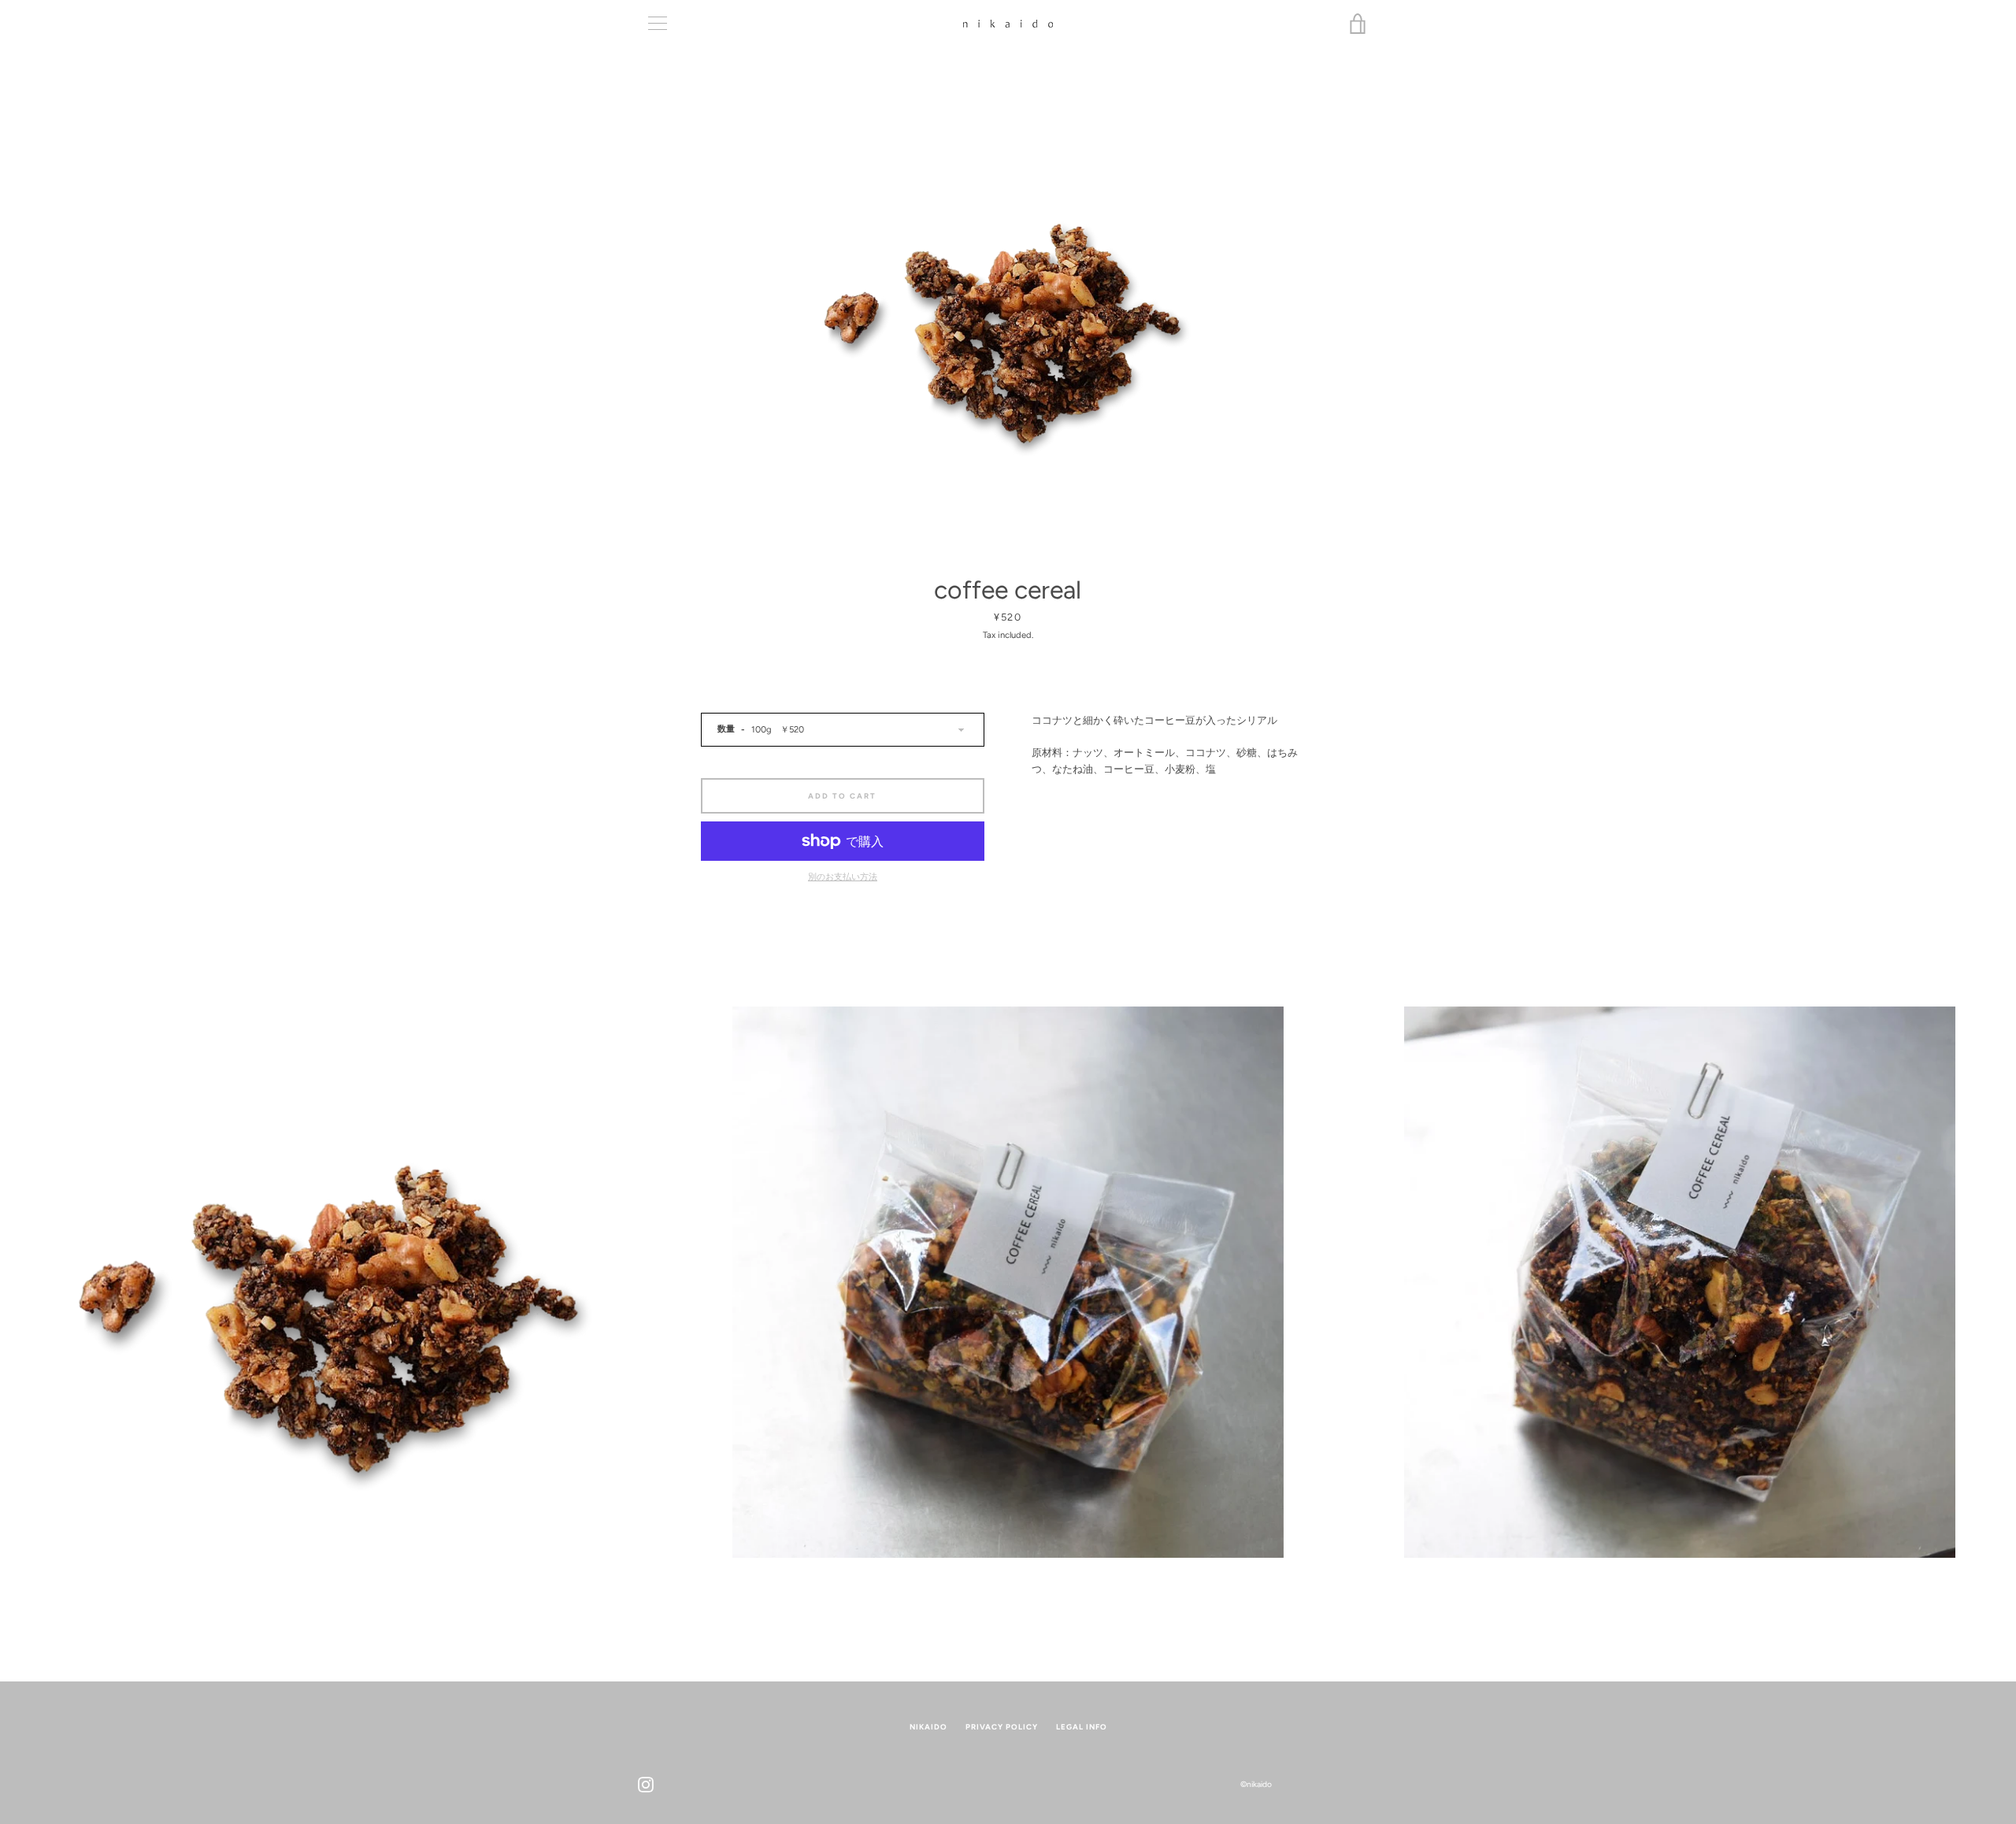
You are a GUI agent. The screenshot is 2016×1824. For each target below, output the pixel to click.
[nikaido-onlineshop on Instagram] (646, 1783)
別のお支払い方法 (843, 877)
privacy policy (1002, 1727)
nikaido (928, 1727)
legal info (1082, 1727)
